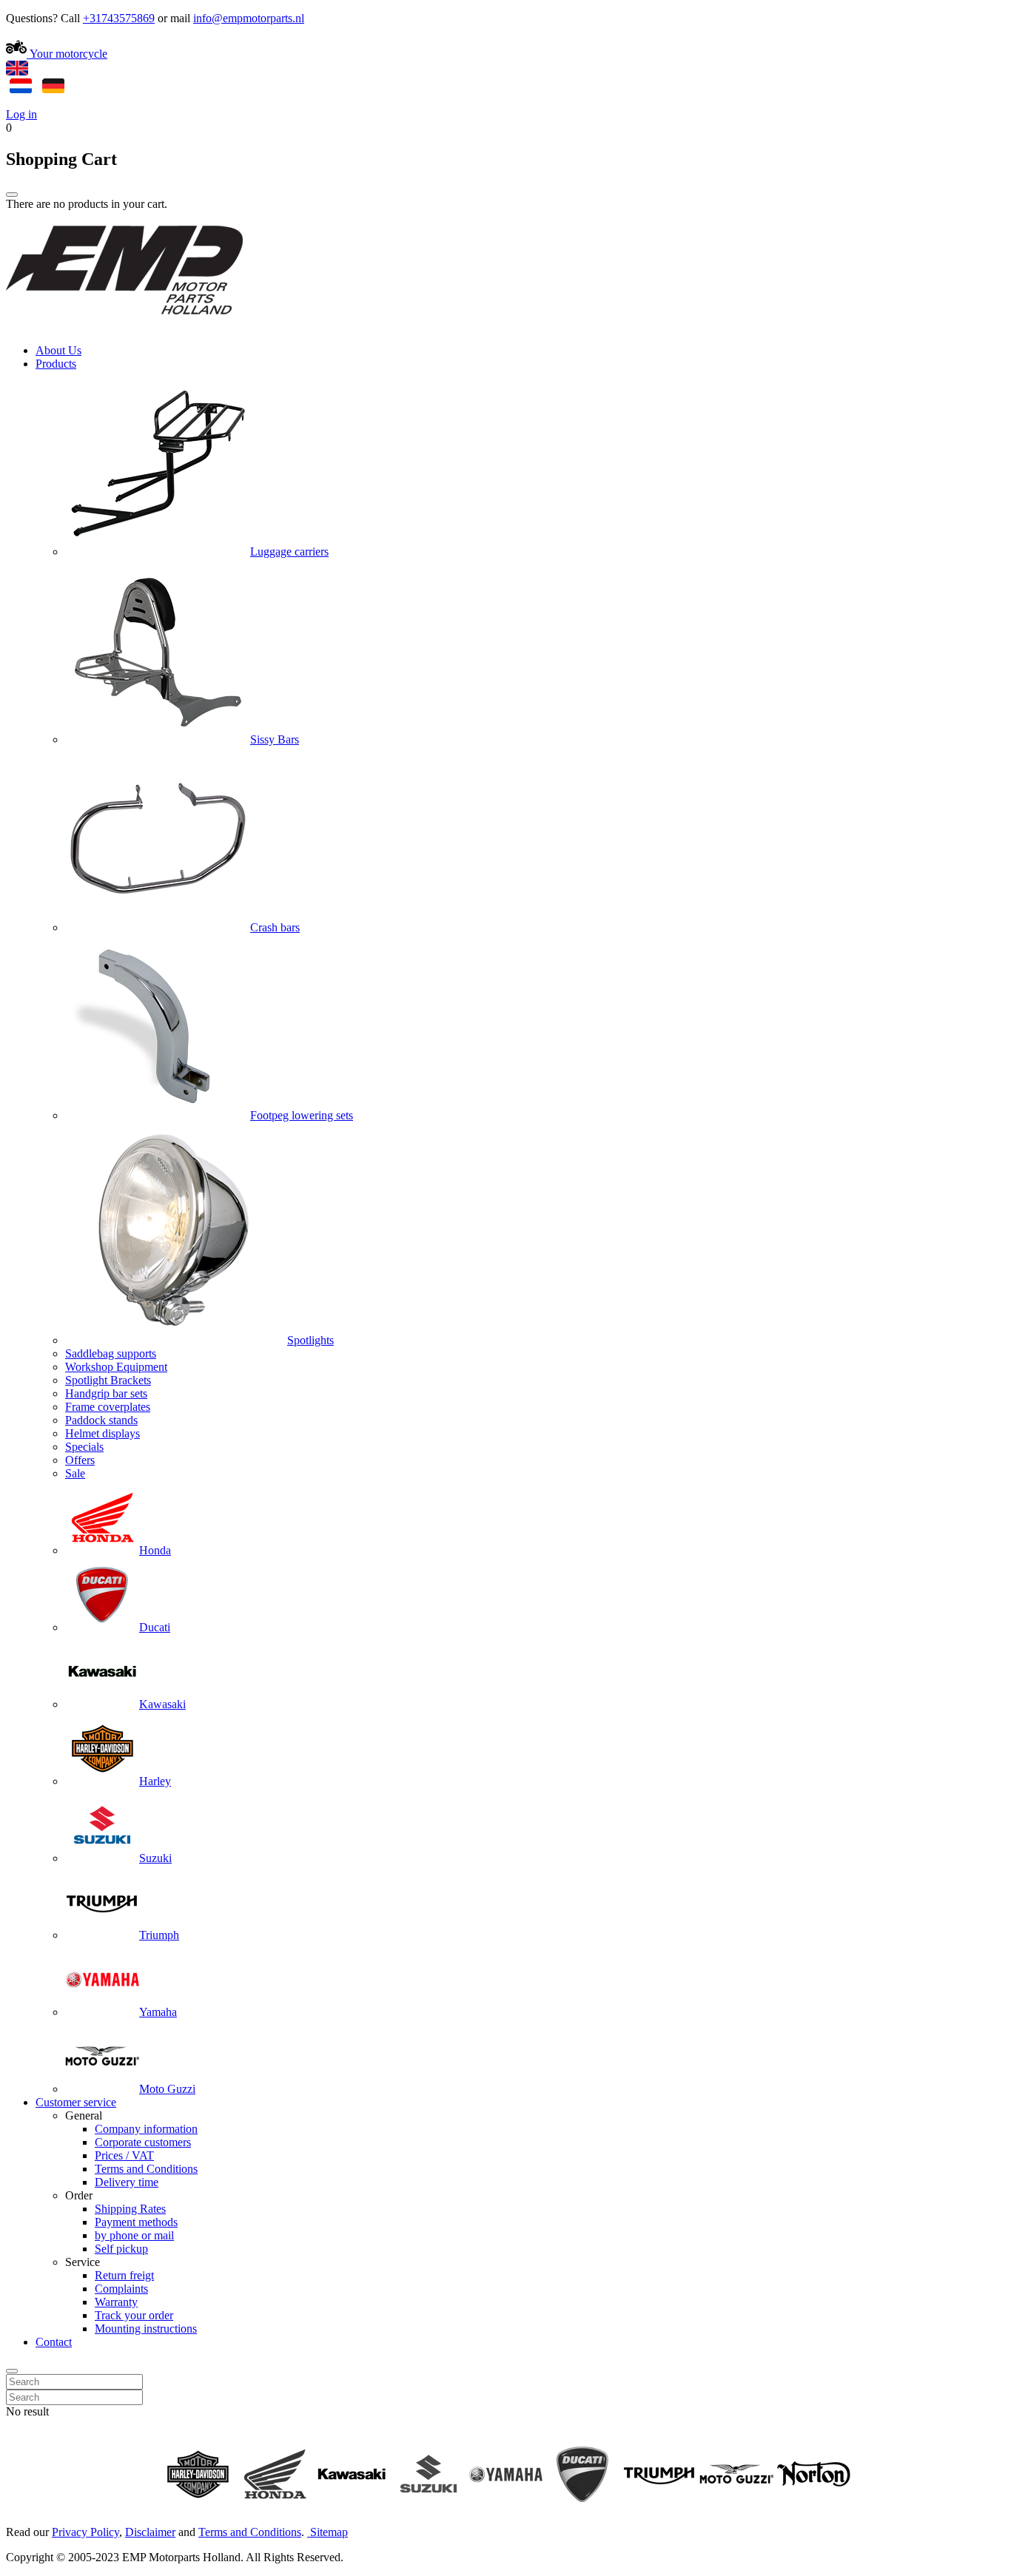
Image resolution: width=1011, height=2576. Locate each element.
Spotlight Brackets (108, 1380)
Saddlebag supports (111, 1353)
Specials (84, 1447)
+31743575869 (119, 18)
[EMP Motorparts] (124, 325)
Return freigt (124, 2275)
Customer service (76, 2102)
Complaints (121, 2289)
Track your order (134, 2315)
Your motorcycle (67, 54)
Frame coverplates (108, 1407)
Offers (80, 1460)
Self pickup (121, 2249)
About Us (58, 350)
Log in (21, 114)
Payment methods (136, 2222)
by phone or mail (134, 2235)
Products (56, 364)
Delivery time (127, 2182)
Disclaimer (150, 2532)
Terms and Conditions (146, 2169)
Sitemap (329, 2532)
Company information (146, 2129)
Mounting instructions (146, 2329)
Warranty (116, 2302)
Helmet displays (103, 1433)
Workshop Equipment (116, 1367)
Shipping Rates (130, 2209)
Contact (54, 2342)
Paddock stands (101, 1420)
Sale (75, 1473)
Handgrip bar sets (106, 1393)
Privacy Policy (85, 2532)
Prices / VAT (124, 2155)
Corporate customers (143, 2142)
